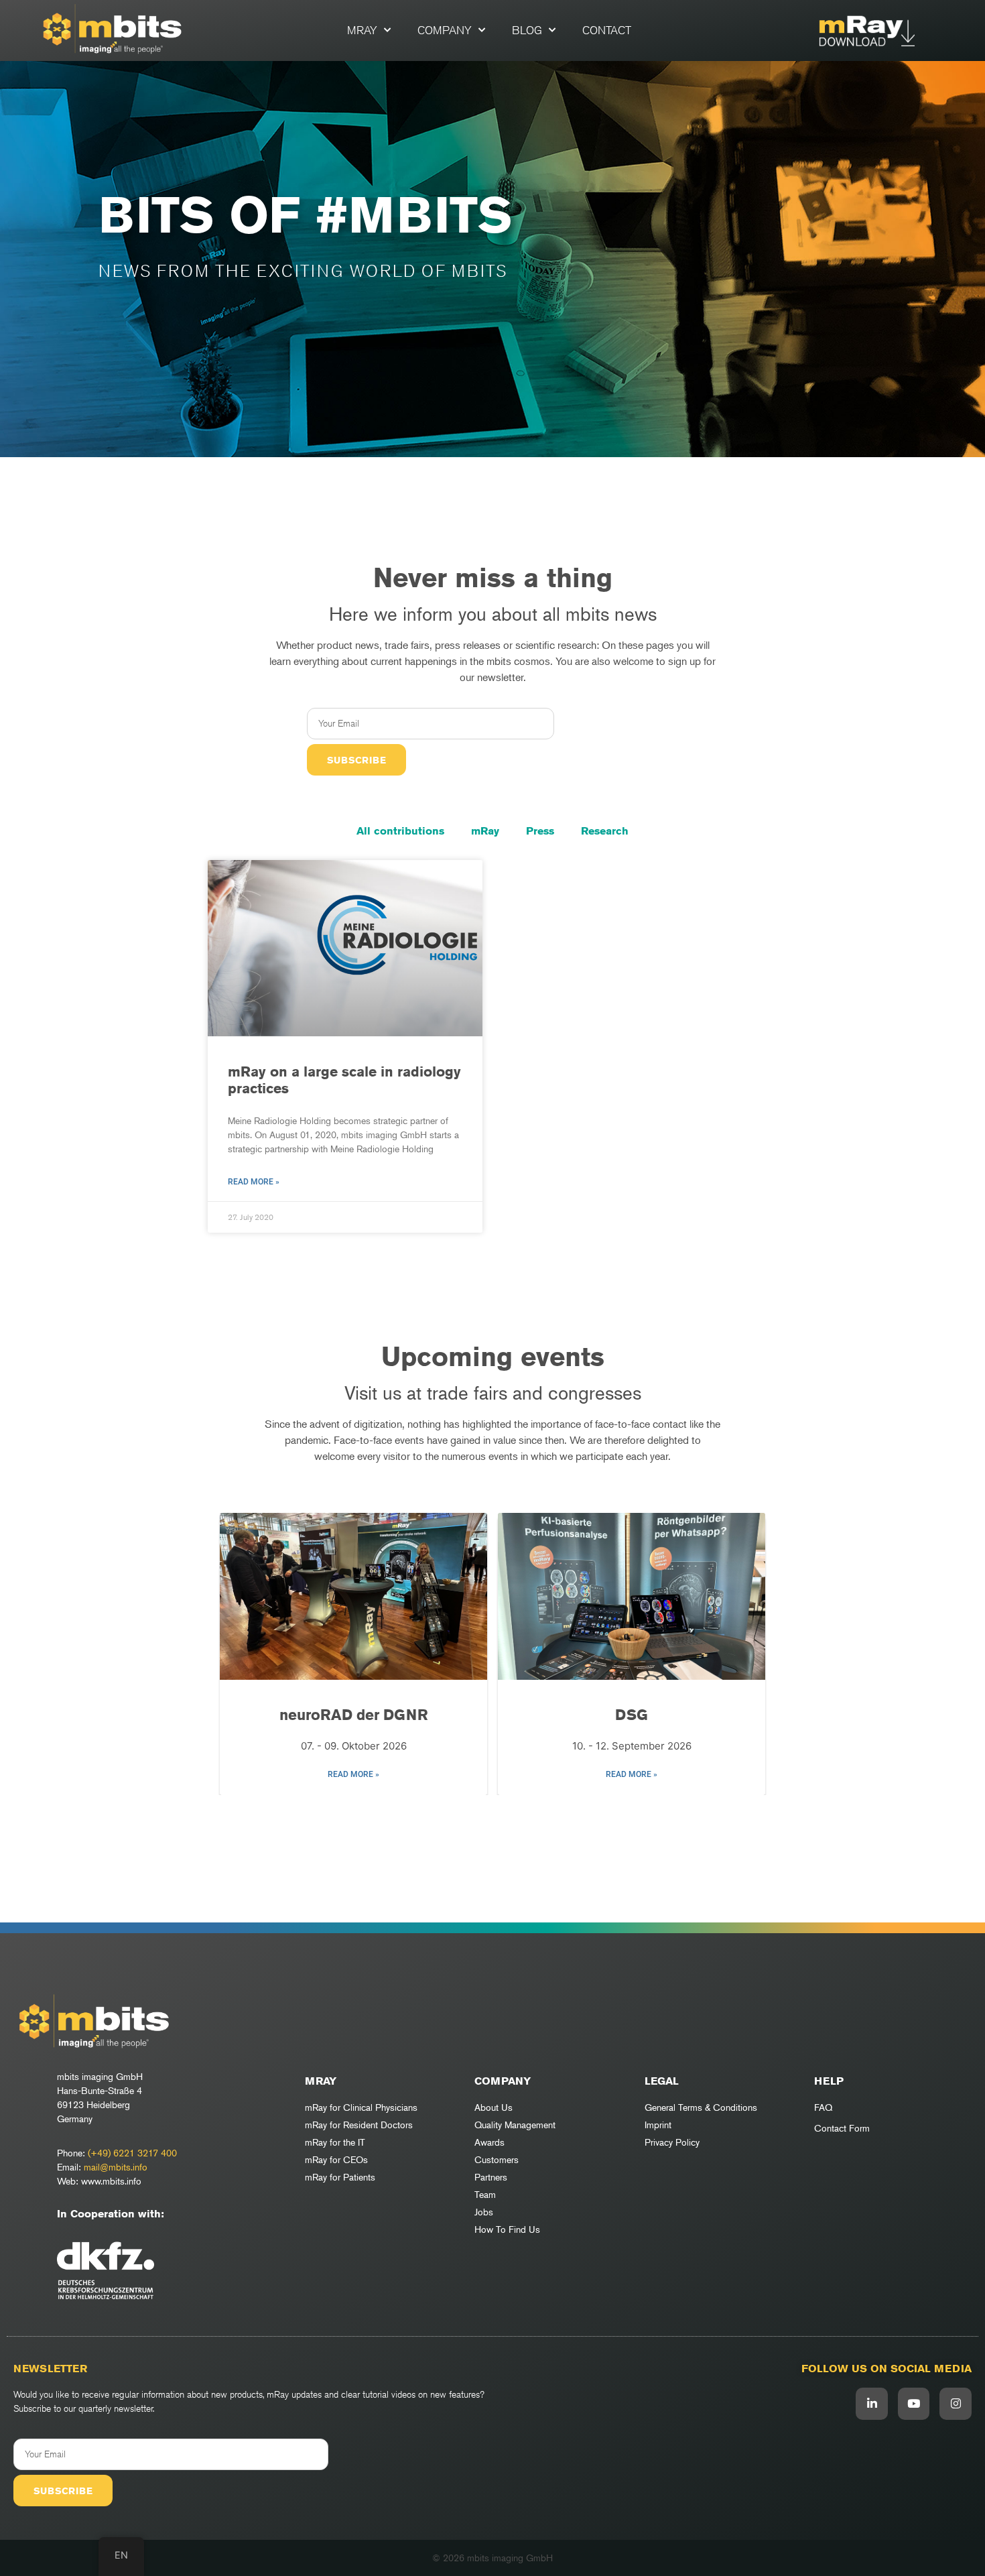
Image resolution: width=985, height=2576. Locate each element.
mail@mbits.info (116, 2167)
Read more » (254, 1182)
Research (605, 831)
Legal (662, 2081)
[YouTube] (914, 2404)
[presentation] (237, 1655)
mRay (362, 30)
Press (540, 831)
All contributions (400, 831)
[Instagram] (956, 2404)
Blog (527, 30)
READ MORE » (353, 1774)
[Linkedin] (872, 2404)
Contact (607, 30)
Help (829, 2081)
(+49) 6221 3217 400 (132, 2153)
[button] (486, 1815)
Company (445, 30)
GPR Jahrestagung (632, 1715)
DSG (353, 1715)
